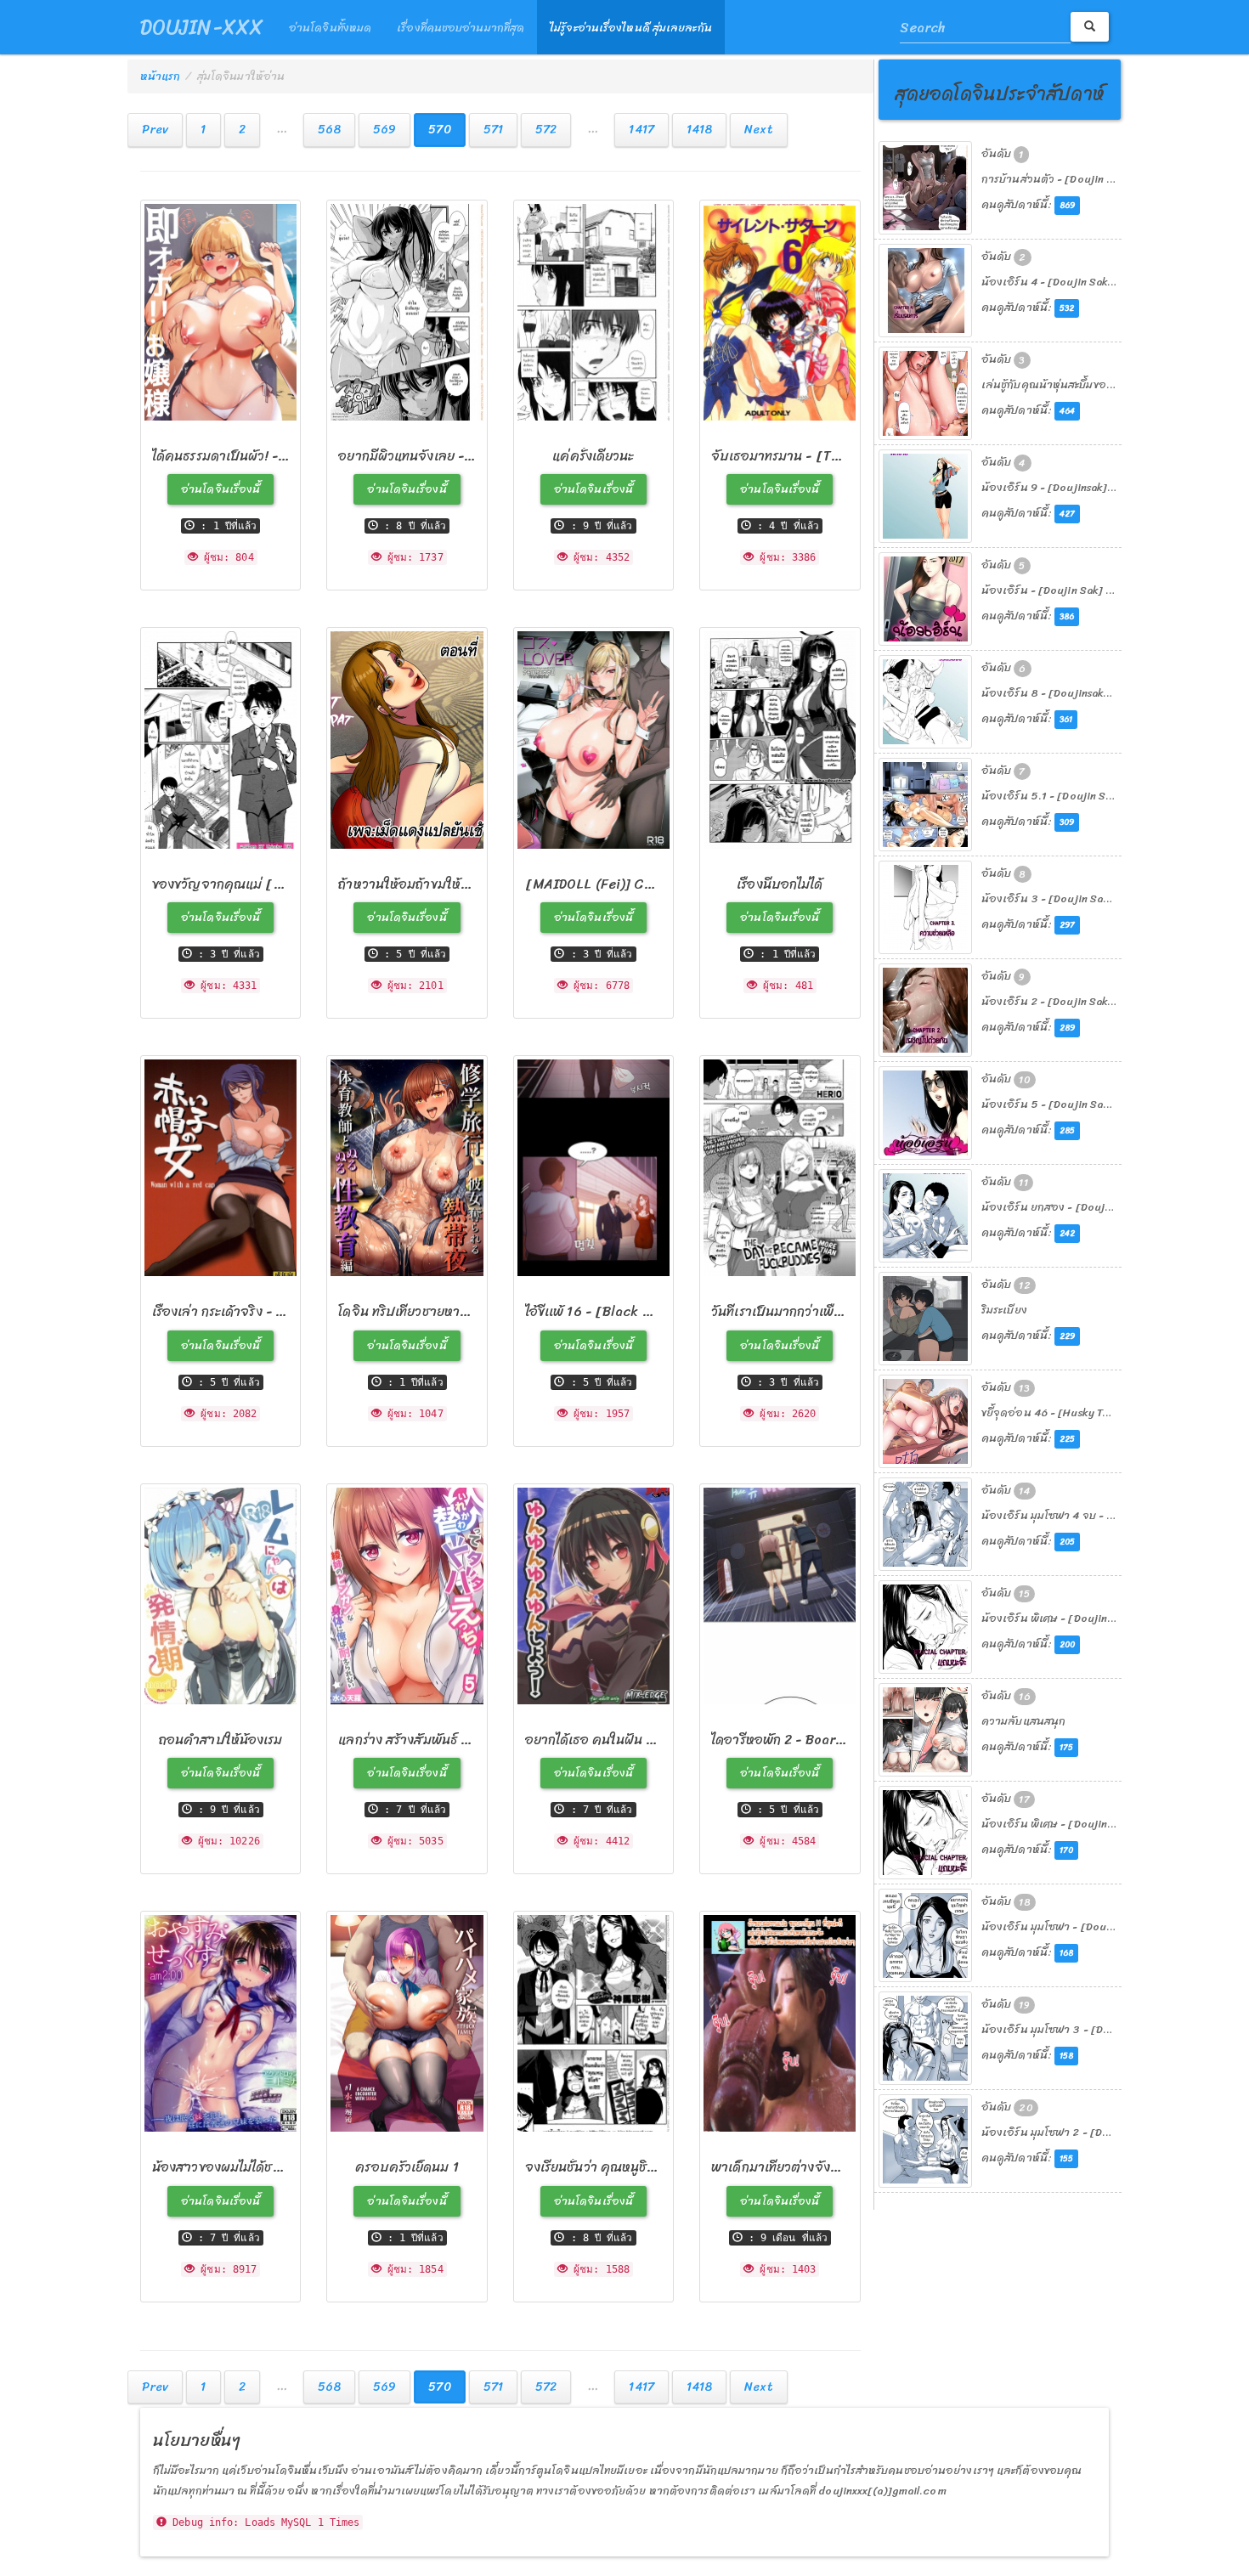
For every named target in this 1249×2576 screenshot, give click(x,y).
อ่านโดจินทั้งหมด (330, 28)
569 (384, 130)
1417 (641, 130)
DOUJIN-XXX (202, 27)
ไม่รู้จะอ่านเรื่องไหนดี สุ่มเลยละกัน (631, 28)
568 (329, 130)
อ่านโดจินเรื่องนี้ (220, 489)
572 (546, 130)
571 (493, 130)
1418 (699, 130)
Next (758, 130)
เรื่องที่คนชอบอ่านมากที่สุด (461, 28)
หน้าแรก (161, 76)
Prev (155, 130)
